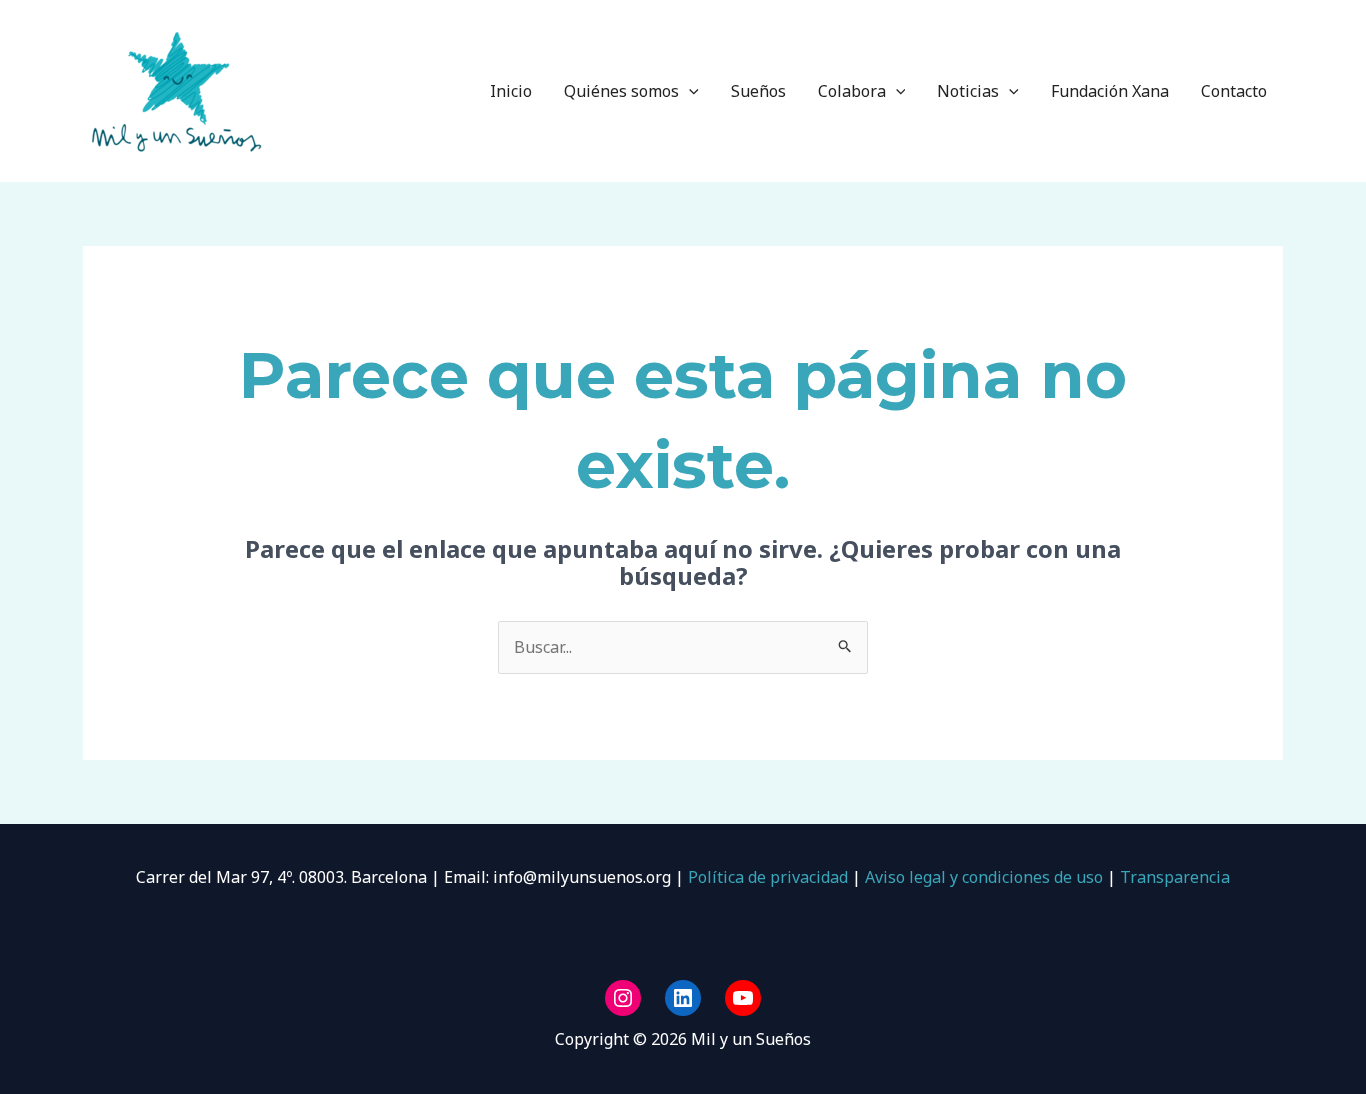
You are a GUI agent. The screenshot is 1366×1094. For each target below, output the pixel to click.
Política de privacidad (766, 877)
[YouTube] (743, 998)
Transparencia (1175, 877)
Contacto (1234, 91)
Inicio (511, 91)
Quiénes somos (621, 91)
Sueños (758, 91)
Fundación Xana (1110, 91)
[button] (689, 91)
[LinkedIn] (683, 998)
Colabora (852, 91)
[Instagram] (623, 998)
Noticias (968, 91)
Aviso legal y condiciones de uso (984, 877)
